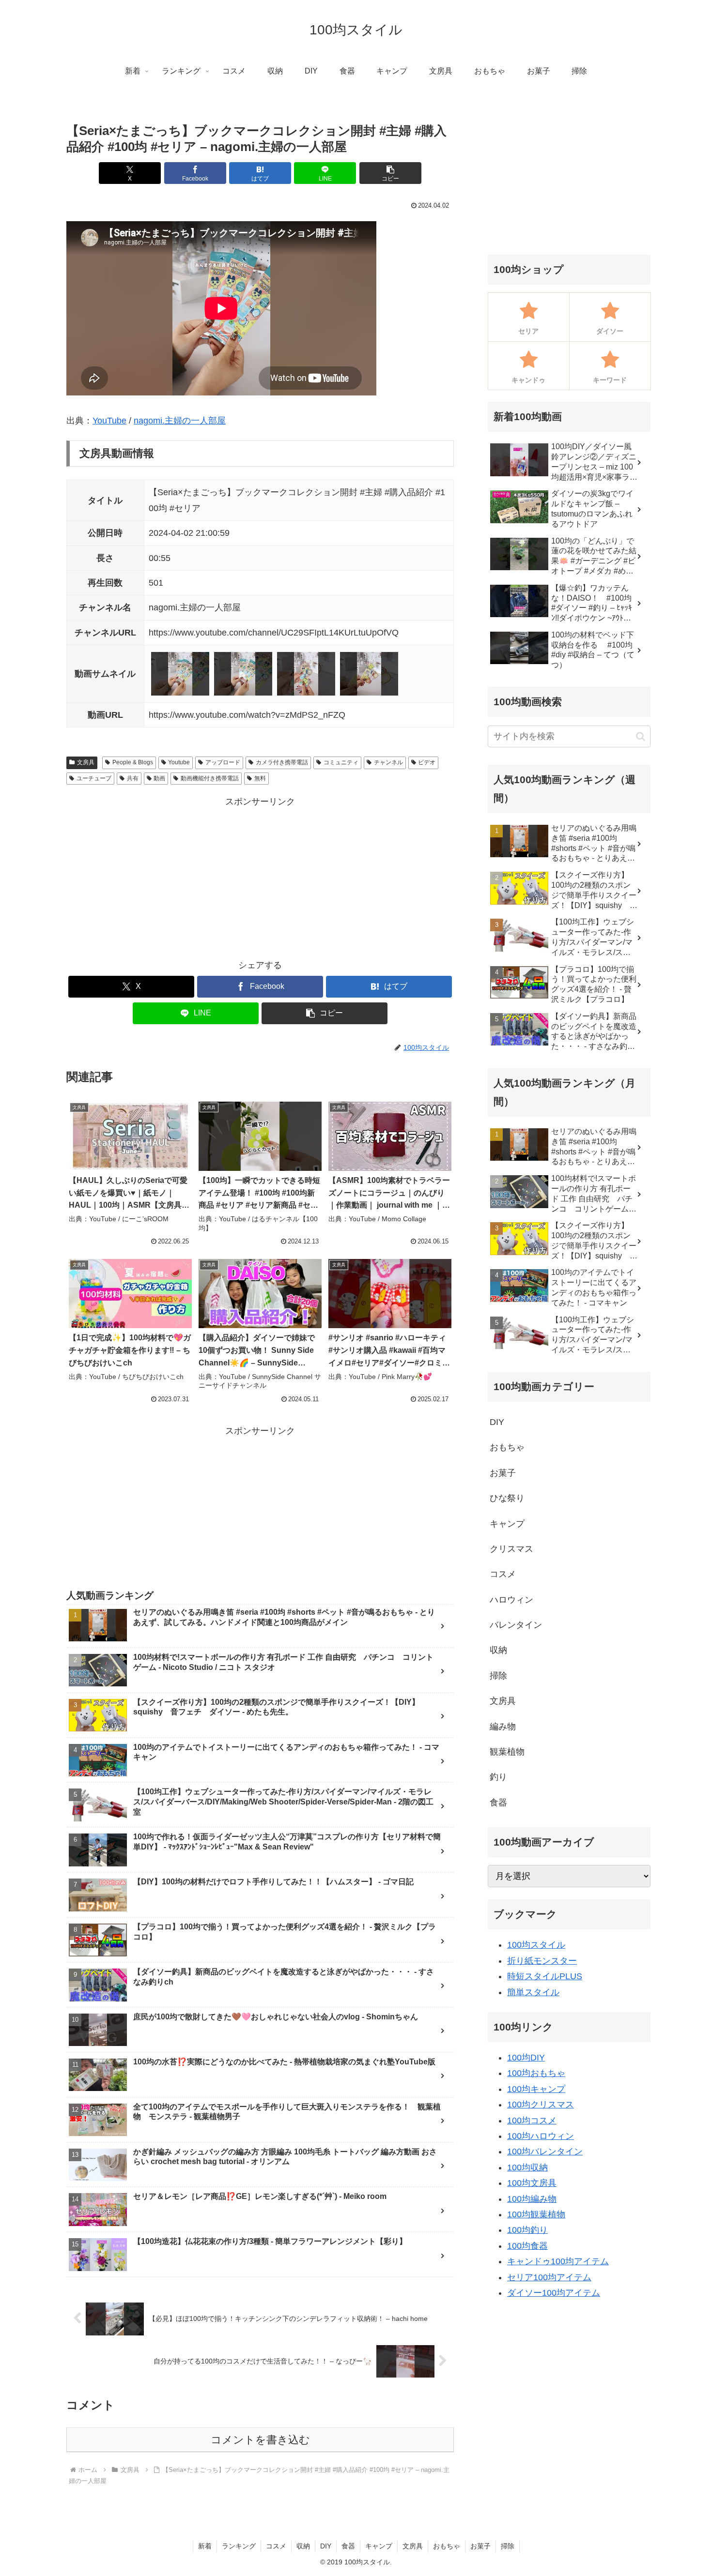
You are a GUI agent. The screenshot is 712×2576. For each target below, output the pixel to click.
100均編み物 (532, 2199)
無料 (260, 778)
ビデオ (427, 762)
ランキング (239, 2546)
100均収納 (527, 2167)
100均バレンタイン (545, 2152)
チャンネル (388, 762)
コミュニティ (341, 762)
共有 (133, 778)
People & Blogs (133, 762)
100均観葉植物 (536, 2214)
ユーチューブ (94, 778)
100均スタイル (536, 1945)
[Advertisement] (260, 878)
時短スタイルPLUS (545, 1976)
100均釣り (527, 2230)
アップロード (223, 762)
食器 (348, 2546)
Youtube (179, 762)
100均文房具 (532, 2183)
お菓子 (480, 2546)
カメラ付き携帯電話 (282, 762)
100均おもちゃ (536, 2073)
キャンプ (379, 2546)
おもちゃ (447, 2546)
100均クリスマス (541, 2105)
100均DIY (526, 2058)
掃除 (508, 2546)
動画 (159, 778)
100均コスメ (532, 2121)
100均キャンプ (536, 2089)
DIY (326, 2546)
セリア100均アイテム (549, 2277)
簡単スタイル (533, 1992)
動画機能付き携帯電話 (210, 778)
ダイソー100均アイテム (554, 2293)
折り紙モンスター (542, 1961)
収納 (303, 2546)
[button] (390, 173)
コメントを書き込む (260, 2440)
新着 (205, 2546)
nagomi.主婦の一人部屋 (180, 421)
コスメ (276, 2546)
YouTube (109, 421)
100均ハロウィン (541, 2136)
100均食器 (527, 2246)
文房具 (86, 762)
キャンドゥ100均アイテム (558, 2261)
